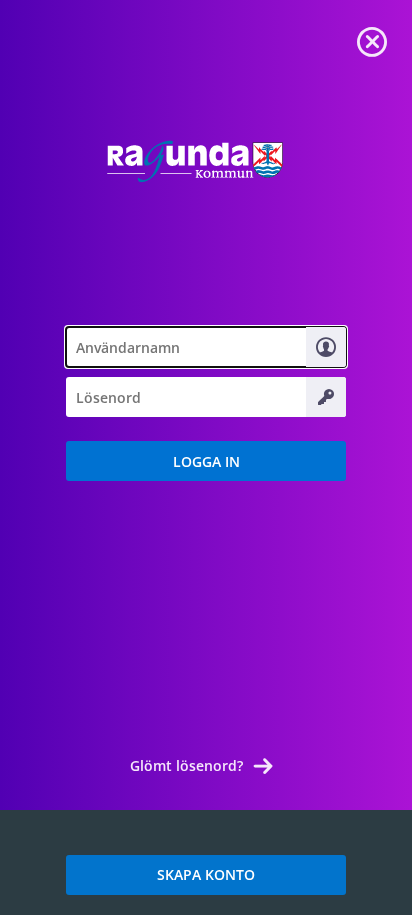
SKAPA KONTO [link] (206, 874)
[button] (206, 461)
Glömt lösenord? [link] (186, 765)
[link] (372, 40)
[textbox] (206, 347)
